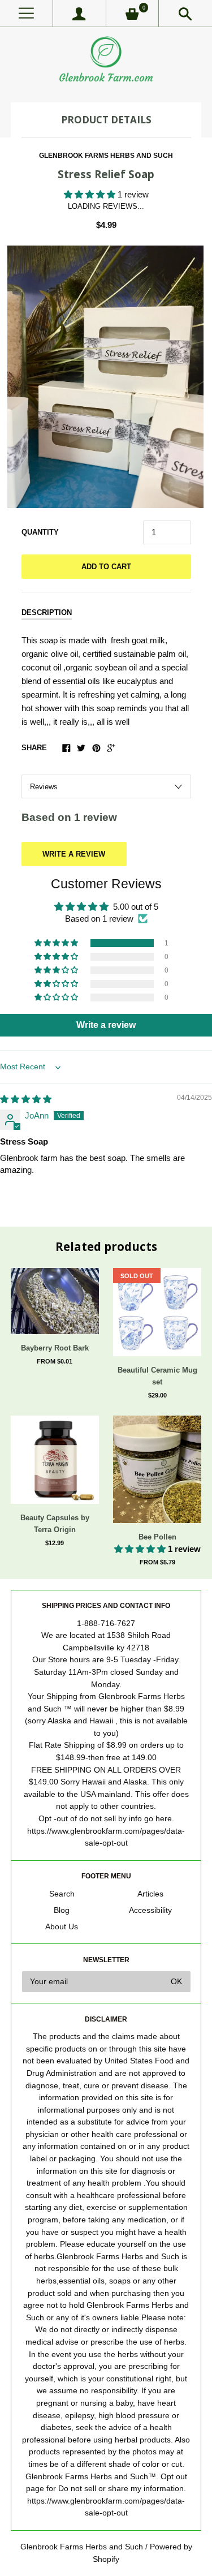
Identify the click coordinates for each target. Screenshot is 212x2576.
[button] (91, 194)
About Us (62, 1927)
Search (62, 1894)
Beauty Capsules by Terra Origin (55, 1524)
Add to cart (106, 567)
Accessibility (150, 1910)
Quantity (40, 532)
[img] (26, 1099)
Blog (62, 1910)
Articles (150, 1894)
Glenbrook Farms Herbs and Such (106, 156)
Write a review (74, 854)
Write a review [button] (106, 1025)
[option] (106, 377)
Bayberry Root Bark (55, 1348)
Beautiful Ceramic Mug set (157, 1376)
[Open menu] (26, 13)
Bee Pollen (157, 1537)
